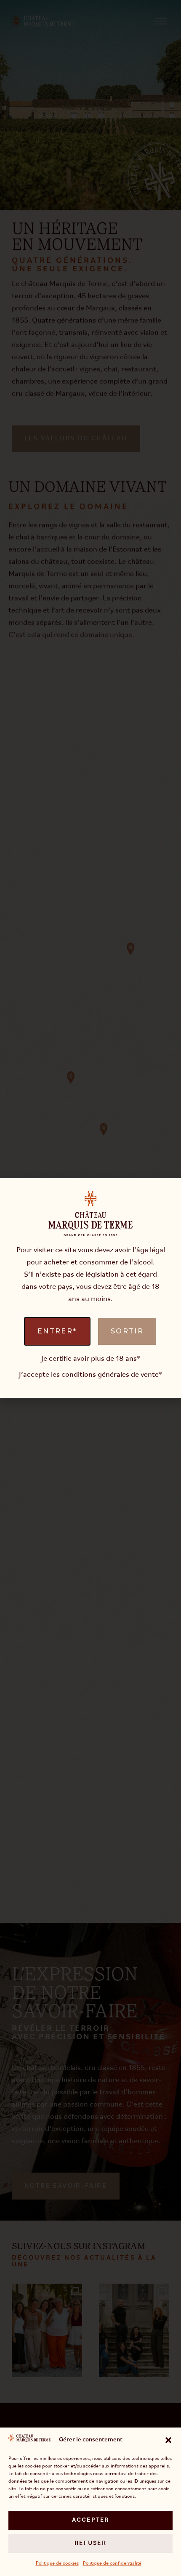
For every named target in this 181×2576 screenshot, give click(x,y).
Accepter (91, 2520)
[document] (90, 1288)
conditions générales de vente (110, 1375)
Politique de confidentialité (112, 2563)
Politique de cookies (57, 2563)
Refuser (90, 2543)
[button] (168, 2440)
